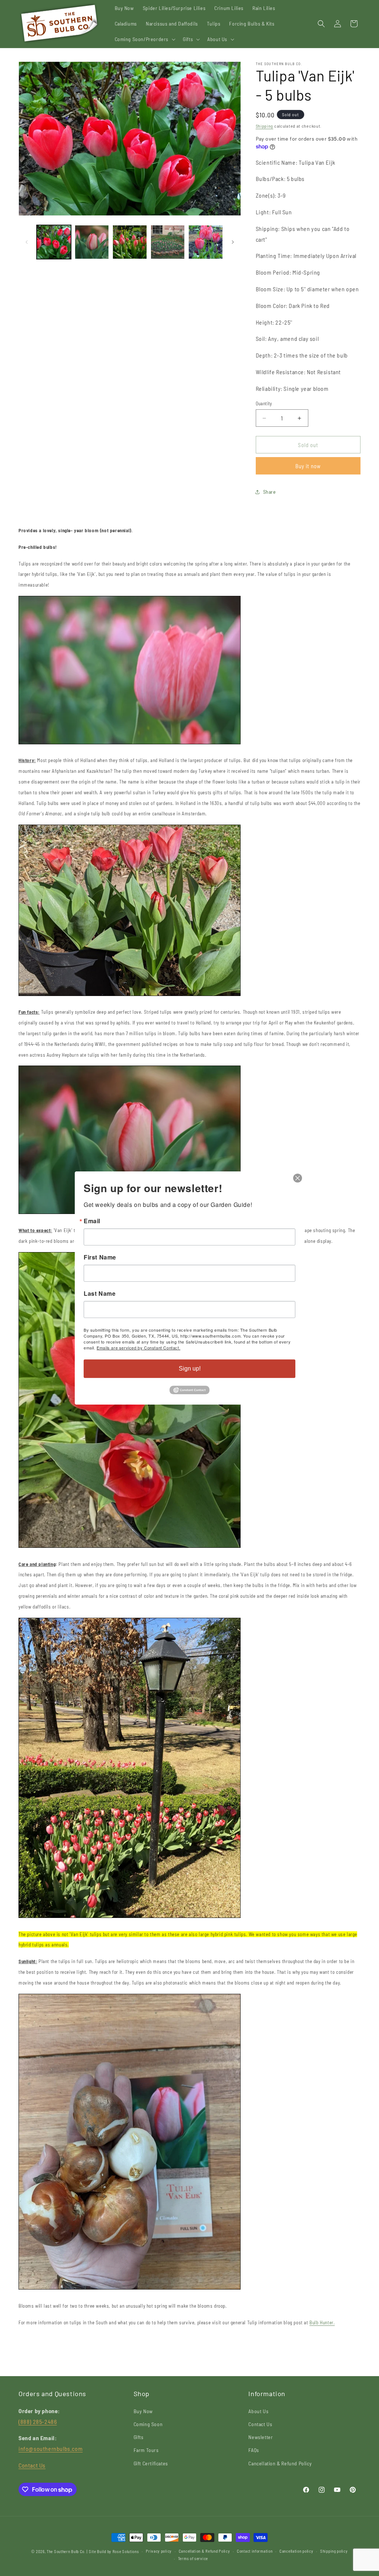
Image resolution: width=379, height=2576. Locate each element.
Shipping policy (334, 2551)
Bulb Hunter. (322, 2322)
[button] (145, 39)
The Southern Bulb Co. (66, 2551)
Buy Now (143, 2411)
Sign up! (190, 1368)
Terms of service (193, 2558)
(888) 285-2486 (38, 2421)
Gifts (139, 2437)
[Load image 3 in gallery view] (130, 242)
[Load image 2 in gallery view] (92, 242)
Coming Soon (148, 2424)
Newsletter (261, 2437)
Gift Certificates (151, 2463)
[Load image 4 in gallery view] (168, 242)
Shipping (265, 126)
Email (92, 1221)
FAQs (254, 2450)
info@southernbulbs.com (51, 2448)
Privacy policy (159, 2551)
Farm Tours (146, 2450)
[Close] (298, 1178)
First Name (100, 1257)
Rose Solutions (126, 2551)
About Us (258, 2411)
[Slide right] (233, 242)
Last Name (100, 1294)
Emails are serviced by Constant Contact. (138, 1348)
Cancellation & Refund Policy (280, 2463)
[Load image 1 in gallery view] (54, 242)
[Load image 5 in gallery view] (206, 242)
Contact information (255, 2551)
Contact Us (32, 2465)
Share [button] (270, 492)
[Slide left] (27, 242)
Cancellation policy (296, 2551)
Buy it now (308, 466)
